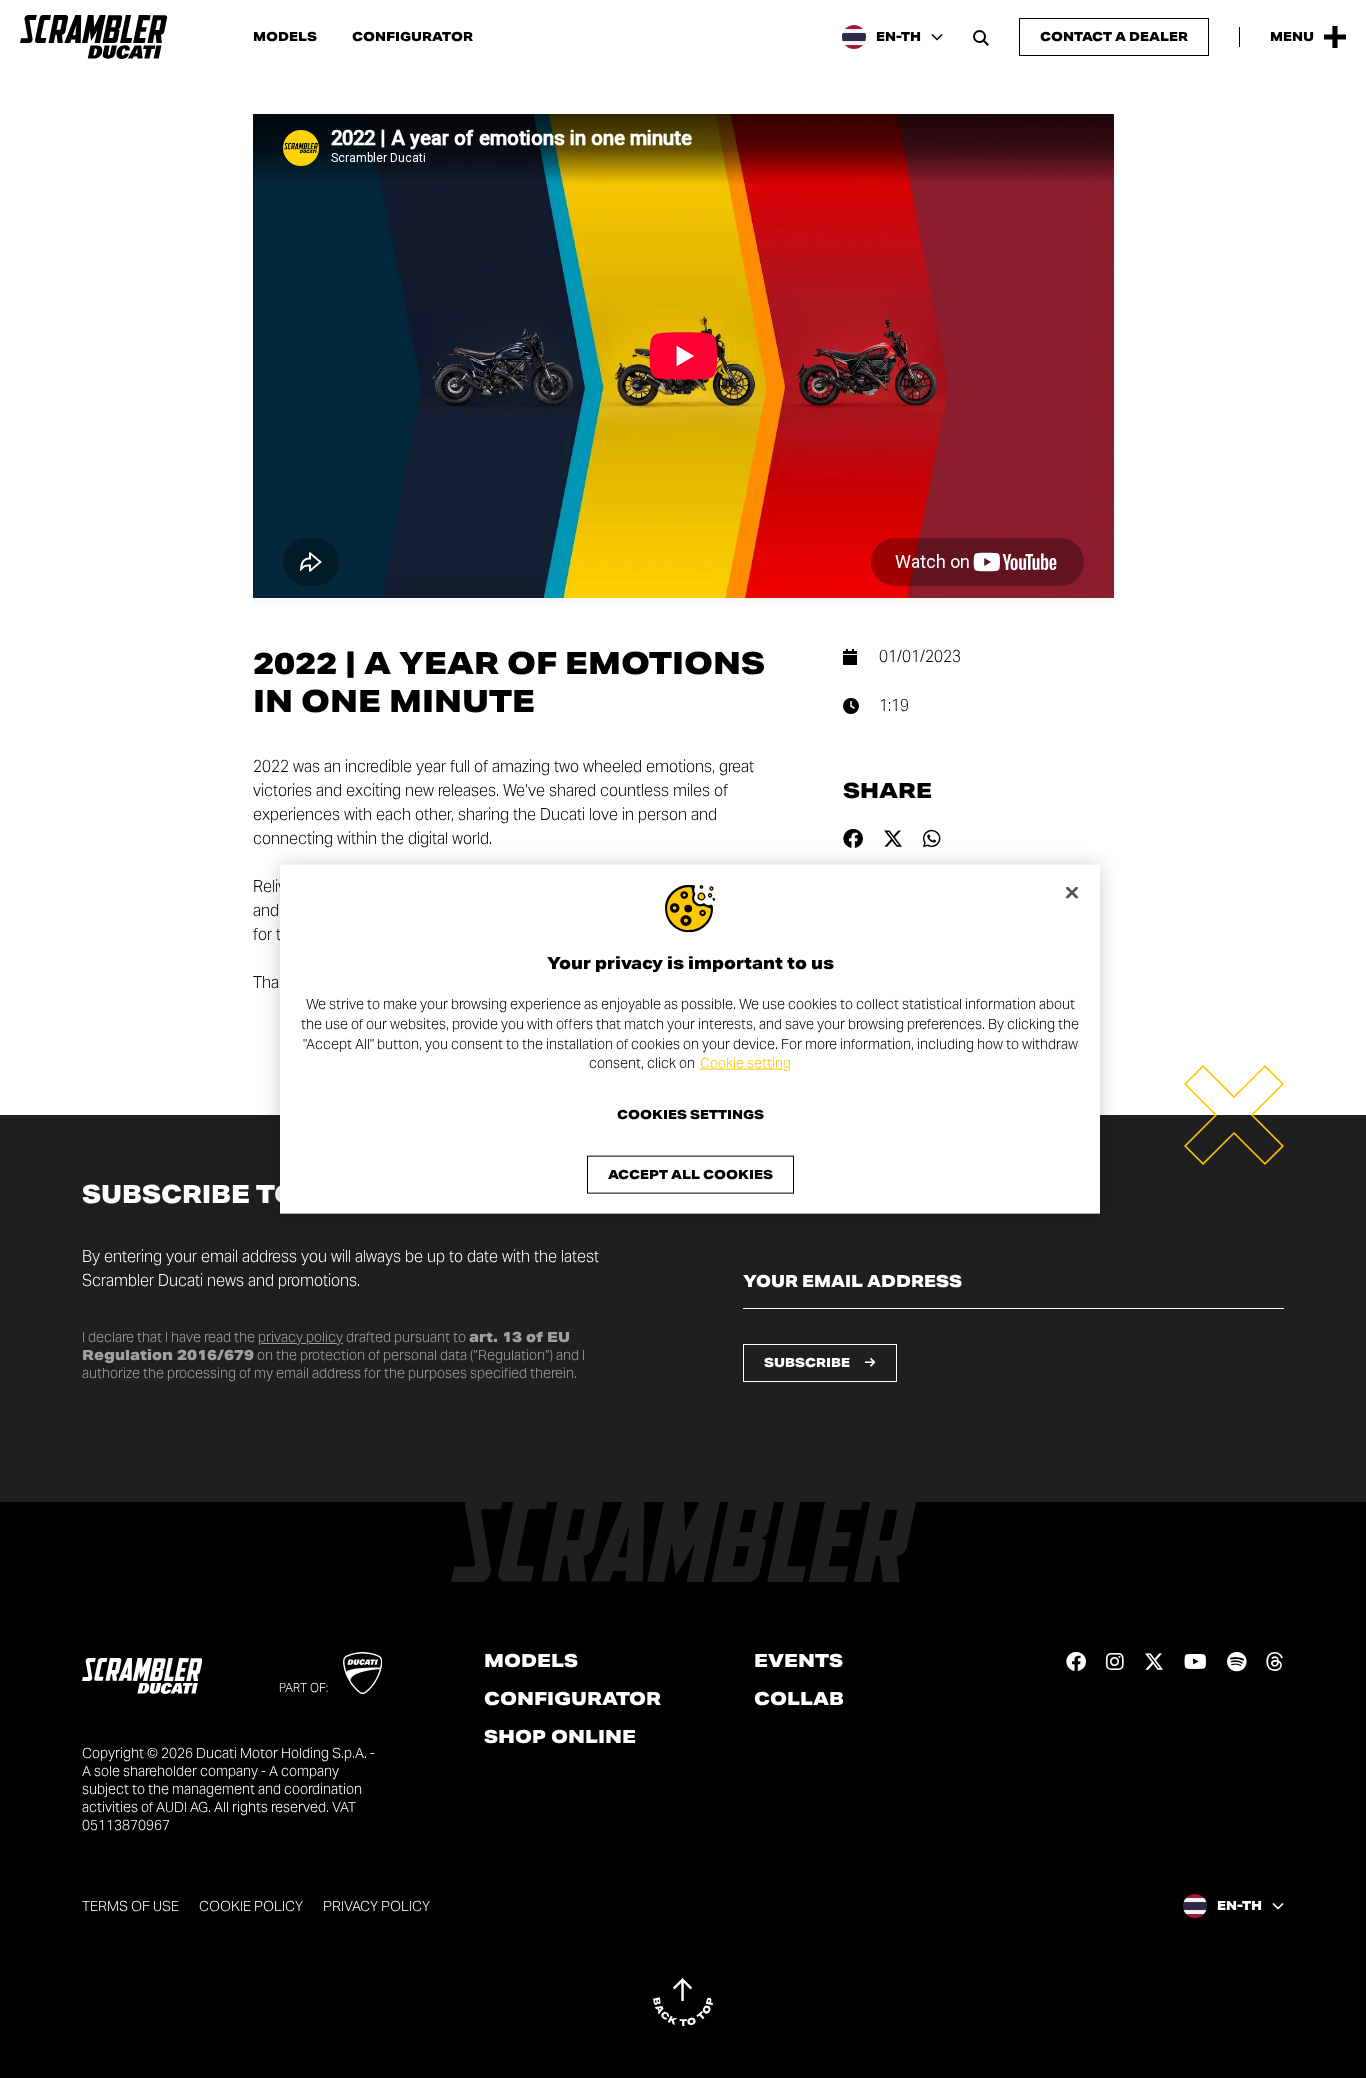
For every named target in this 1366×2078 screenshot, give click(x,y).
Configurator (412, 37)
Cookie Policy (251, 1906)
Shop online (560, 1737)
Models (285, 37)
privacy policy (300, 1337)
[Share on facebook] (853, 839)
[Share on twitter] (893, 839)
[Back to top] (683, 2002)
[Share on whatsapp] (932, 839)
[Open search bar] (981, 37)
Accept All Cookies (690, 1173)
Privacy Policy (376, 1906)
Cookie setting (745, 1063)
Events (798, 1661)
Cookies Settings (690, 1114)
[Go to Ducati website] (362, 1673)
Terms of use (130, 1906)
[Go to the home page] (93, 37)
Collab (799, 1699)
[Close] (1072, 893)
